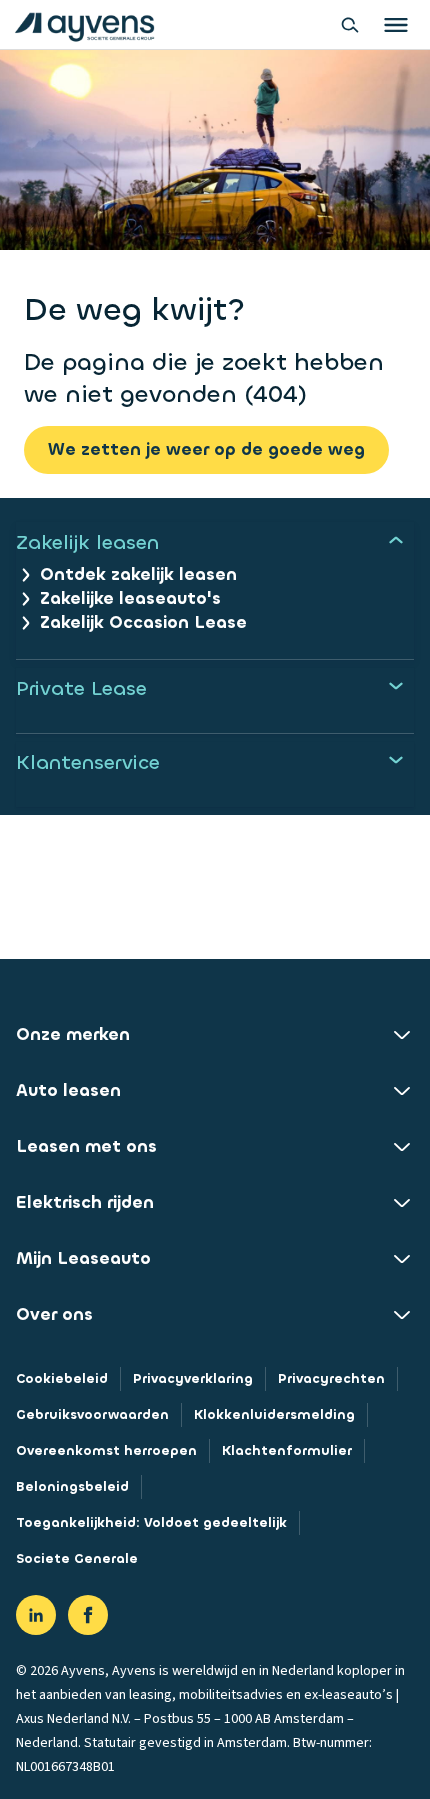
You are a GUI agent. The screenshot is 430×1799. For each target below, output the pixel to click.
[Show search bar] (350, 25)
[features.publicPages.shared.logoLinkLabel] (84, 25)
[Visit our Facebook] (88, 1615)
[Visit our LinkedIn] (36, 1615)
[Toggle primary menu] (396, 25)
